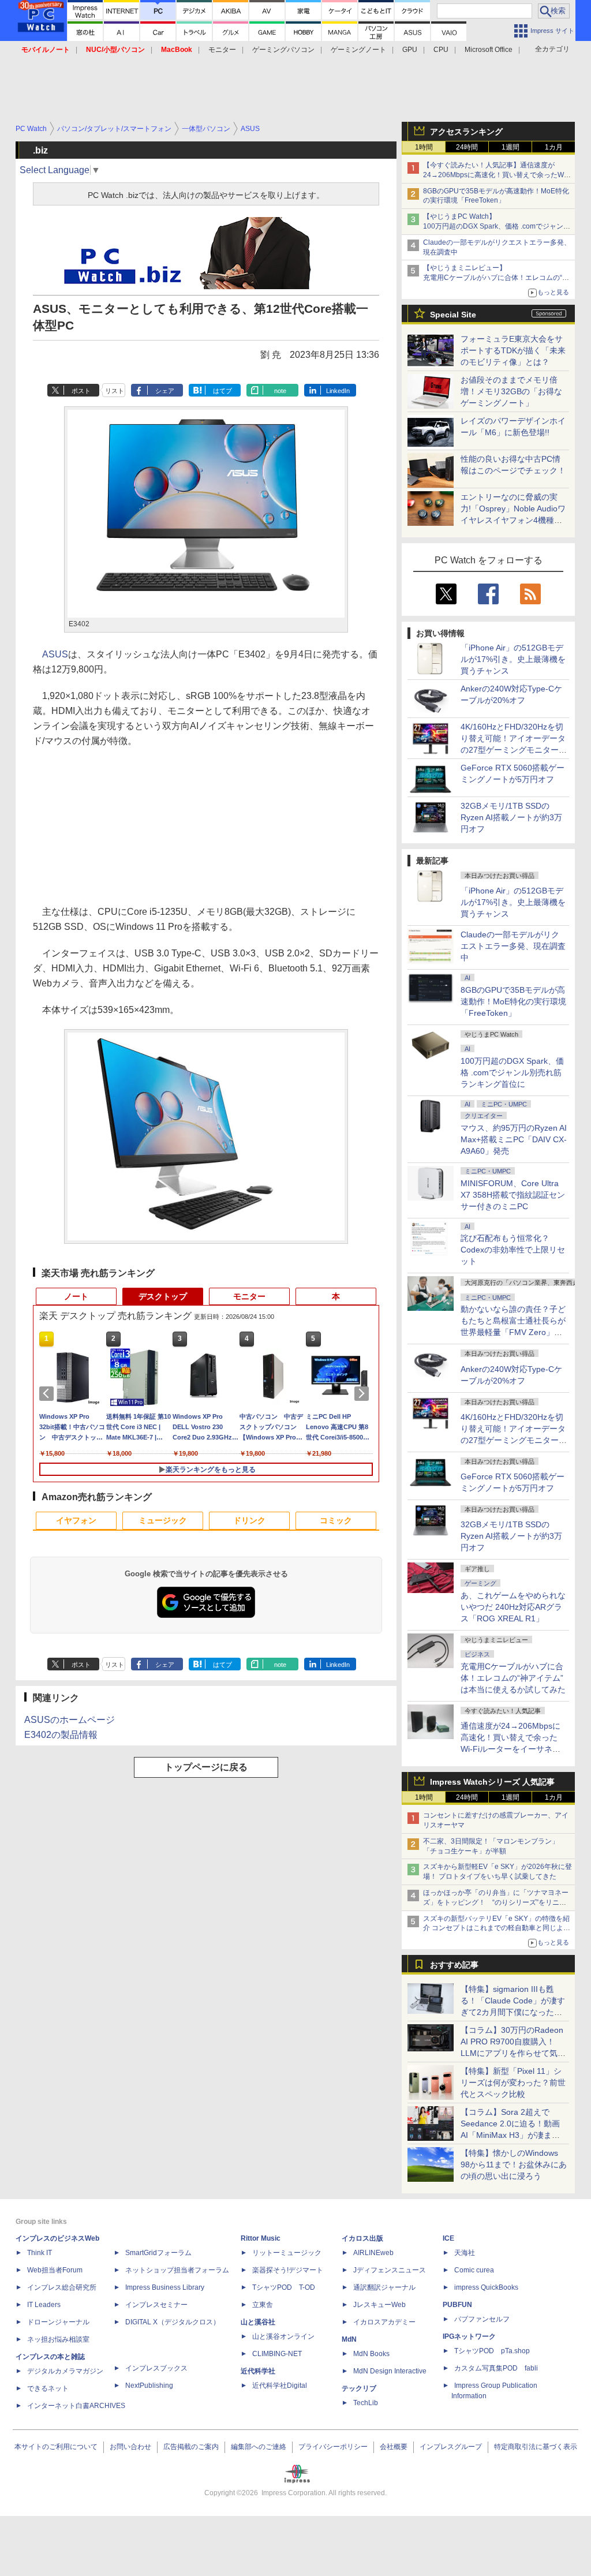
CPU (441, 50)
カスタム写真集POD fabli (496, 2368)
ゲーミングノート (358, 50)
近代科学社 (258, 2371)
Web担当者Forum (55, 2270)
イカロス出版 (362, 2238)
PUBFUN (457, 2305)
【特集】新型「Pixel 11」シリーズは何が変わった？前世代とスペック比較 (513, 2083)
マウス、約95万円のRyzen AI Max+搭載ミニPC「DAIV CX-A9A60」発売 (514, 1139)
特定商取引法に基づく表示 (536, 2447)
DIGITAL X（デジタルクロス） (173, 2322)
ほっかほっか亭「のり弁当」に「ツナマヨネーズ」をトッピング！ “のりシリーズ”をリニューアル (496, 1902)
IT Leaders (44, 2305)
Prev (48, 1393)
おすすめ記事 (454, 1965)
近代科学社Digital (280, 2386)
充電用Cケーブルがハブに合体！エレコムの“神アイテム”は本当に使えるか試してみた (513, 1678)
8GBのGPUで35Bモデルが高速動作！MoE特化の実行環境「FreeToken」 (513, 1001)
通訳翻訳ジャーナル (384, 2287)
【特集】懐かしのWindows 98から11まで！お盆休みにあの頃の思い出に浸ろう (514, 2164)
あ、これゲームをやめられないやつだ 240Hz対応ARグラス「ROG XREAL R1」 (513, 1607)
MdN (349, 2339)
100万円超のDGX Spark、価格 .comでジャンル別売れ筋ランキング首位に (512, 1072)
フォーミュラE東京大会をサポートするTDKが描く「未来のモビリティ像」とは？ (513, 350)
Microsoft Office (489, 50)
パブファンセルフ (482, 2319)
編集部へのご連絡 (259, 2447)
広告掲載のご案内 (191, 2447)
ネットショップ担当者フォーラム (177, 2270)
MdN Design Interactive (390, 2371)
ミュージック (163, 1520)
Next (364, 1393)
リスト (115, 391)
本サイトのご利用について (56, 2447)
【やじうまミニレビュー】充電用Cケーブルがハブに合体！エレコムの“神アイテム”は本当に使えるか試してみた (496, 278)
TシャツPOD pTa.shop (492, 2351)
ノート (76, 1296)
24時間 (467, 147)
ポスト (81, 391)
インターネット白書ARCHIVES (76, 2406)
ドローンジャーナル (58, 2322)
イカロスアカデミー (384, 2322)
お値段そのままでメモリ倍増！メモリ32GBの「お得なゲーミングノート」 (511, 391)
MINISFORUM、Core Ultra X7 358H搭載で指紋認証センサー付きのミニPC (513, 1195)
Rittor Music (261, 2238)
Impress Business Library (165, 2287)
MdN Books (371, 2354)
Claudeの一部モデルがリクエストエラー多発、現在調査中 (513, 946)
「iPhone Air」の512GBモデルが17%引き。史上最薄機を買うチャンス (513, 659)
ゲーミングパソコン (283, 50)
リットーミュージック (287, 2253)
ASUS (55, 654)
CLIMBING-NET (277, 2354)
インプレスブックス (156, 2368)
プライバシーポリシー (333, 2447)
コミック (336, 1520)
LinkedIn (338, 391)
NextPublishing (149, 2386)
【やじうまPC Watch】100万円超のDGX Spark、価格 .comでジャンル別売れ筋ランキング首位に (497, 226)
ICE (448, 2238)
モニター (222, 50)
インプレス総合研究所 (62, 2287)
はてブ (222, 391)
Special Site (453, 315)
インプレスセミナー (156, 2305)
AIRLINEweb (373, 2253)
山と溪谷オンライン (283, 2336)
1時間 (424, 147)
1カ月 (554, 147)
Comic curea (474, 2270)
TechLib (366, 2403)
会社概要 (394, 2447)
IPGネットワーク (469, 2336)
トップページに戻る (206, 1767)
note (280, 391)
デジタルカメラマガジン (65, 2371)
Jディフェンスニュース (390, 2270)
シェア (165, 391)
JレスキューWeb (379, 2305)
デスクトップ (163, 1296)
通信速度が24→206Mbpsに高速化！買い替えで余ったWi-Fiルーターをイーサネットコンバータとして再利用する (513, 1749)
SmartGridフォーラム (158, 2253)
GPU (410, 50)
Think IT (40, 2253)
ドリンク (249, 1520)
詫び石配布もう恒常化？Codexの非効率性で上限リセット (513, 1250)
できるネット (48, 2388)
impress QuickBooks (486, 2287)
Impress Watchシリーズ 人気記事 (492, 1782)
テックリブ (359, 2388)
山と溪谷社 (258, 2322)
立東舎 (263, 2305)
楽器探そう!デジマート (288, 2270)
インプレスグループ (451, 2447)
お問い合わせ (130, 2447)
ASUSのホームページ (70, 1720)
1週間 (510, 147)
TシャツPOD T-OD (284, 2287)
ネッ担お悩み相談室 (58, 2339)
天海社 (465, 2253)
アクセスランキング (466, 132)
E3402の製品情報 (61, 1735)
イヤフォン (76, 1520)
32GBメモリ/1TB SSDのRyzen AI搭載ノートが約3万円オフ (511, 817)
